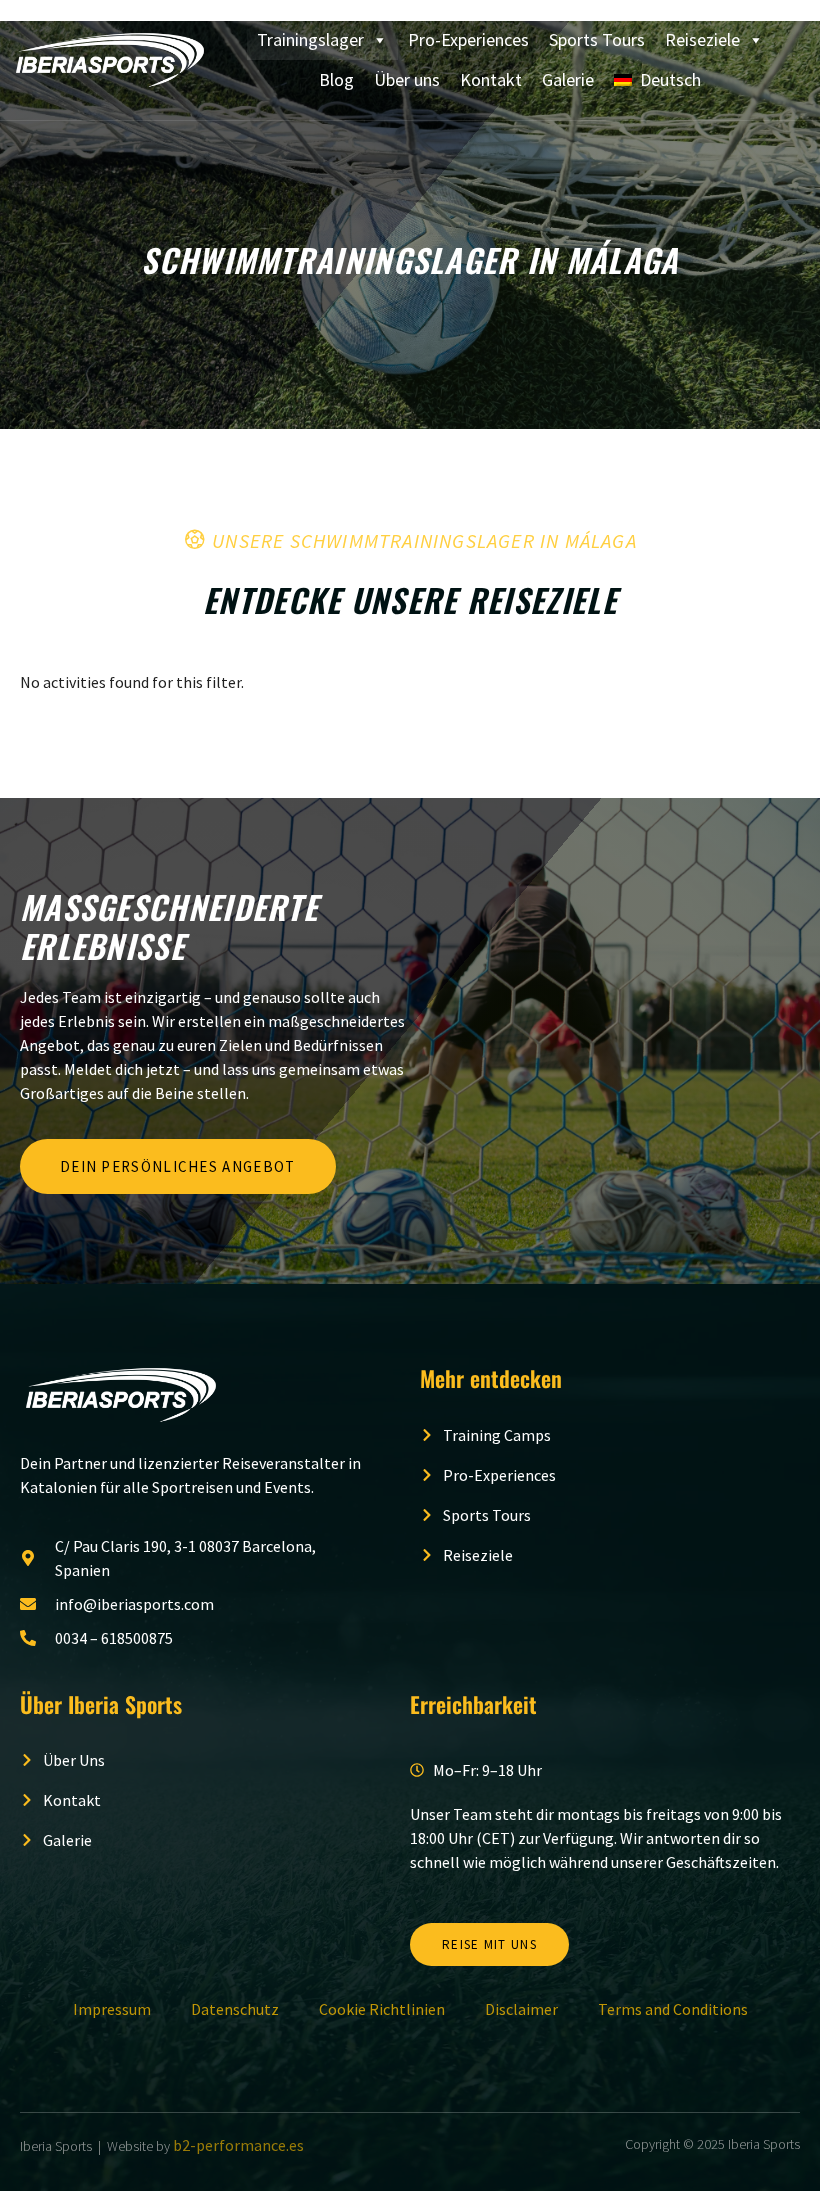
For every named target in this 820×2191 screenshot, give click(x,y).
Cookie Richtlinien (382, 2009)
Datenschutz (235, 2009)
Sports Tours (597, 39)
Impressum (112, 2009)
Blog (336, 79)
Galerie (568, 79)
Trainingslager (310, 39)
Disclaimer (521, 2009)
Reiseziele (702, 39)
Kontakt (491, 79)
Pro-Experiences (468, 39)
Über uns (407, 79)
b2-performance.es (238, 2145)
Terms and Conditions (673, 2009)
